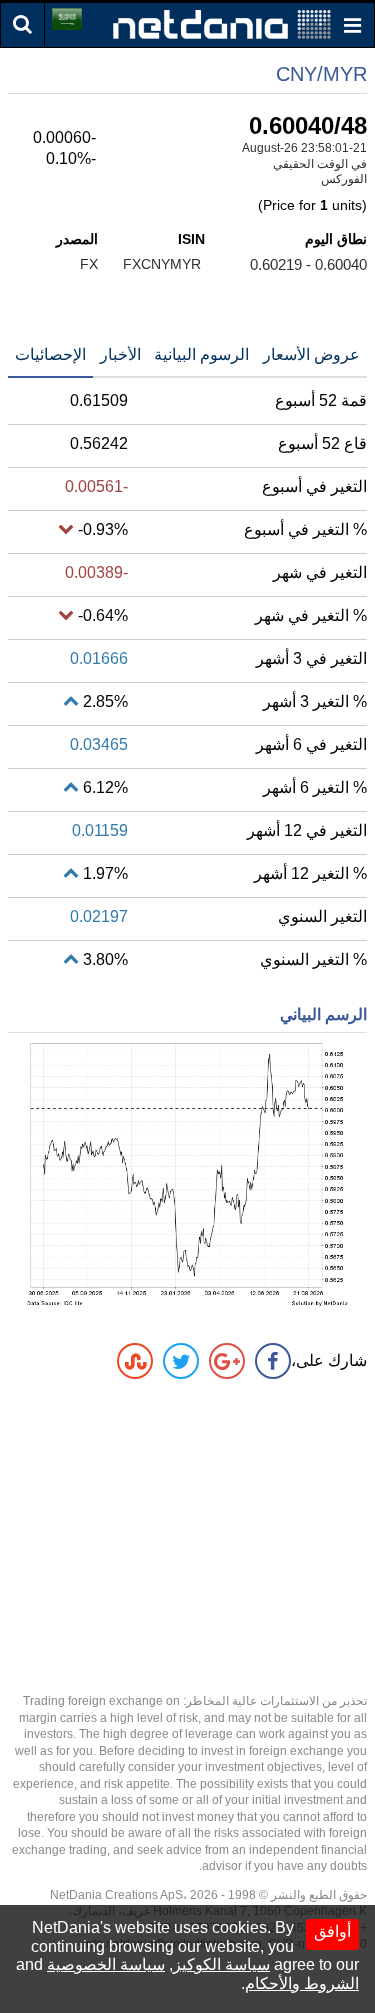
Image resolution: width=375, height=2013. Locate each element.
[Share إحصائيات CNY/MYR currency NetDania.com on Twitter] (181, 1361)
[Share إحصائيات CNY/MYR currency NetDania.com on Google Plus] (227, 1361)
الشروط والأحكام (302, 1983)
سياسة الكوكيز (221, 1964)
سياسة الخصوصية (106, 1964)
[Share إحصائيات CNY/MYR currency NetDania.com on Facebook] (273, 1361)
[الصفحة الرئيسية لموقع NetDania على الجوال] (222, 23)
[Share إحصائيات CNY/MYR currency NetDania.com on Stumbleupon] (135, 1361)
